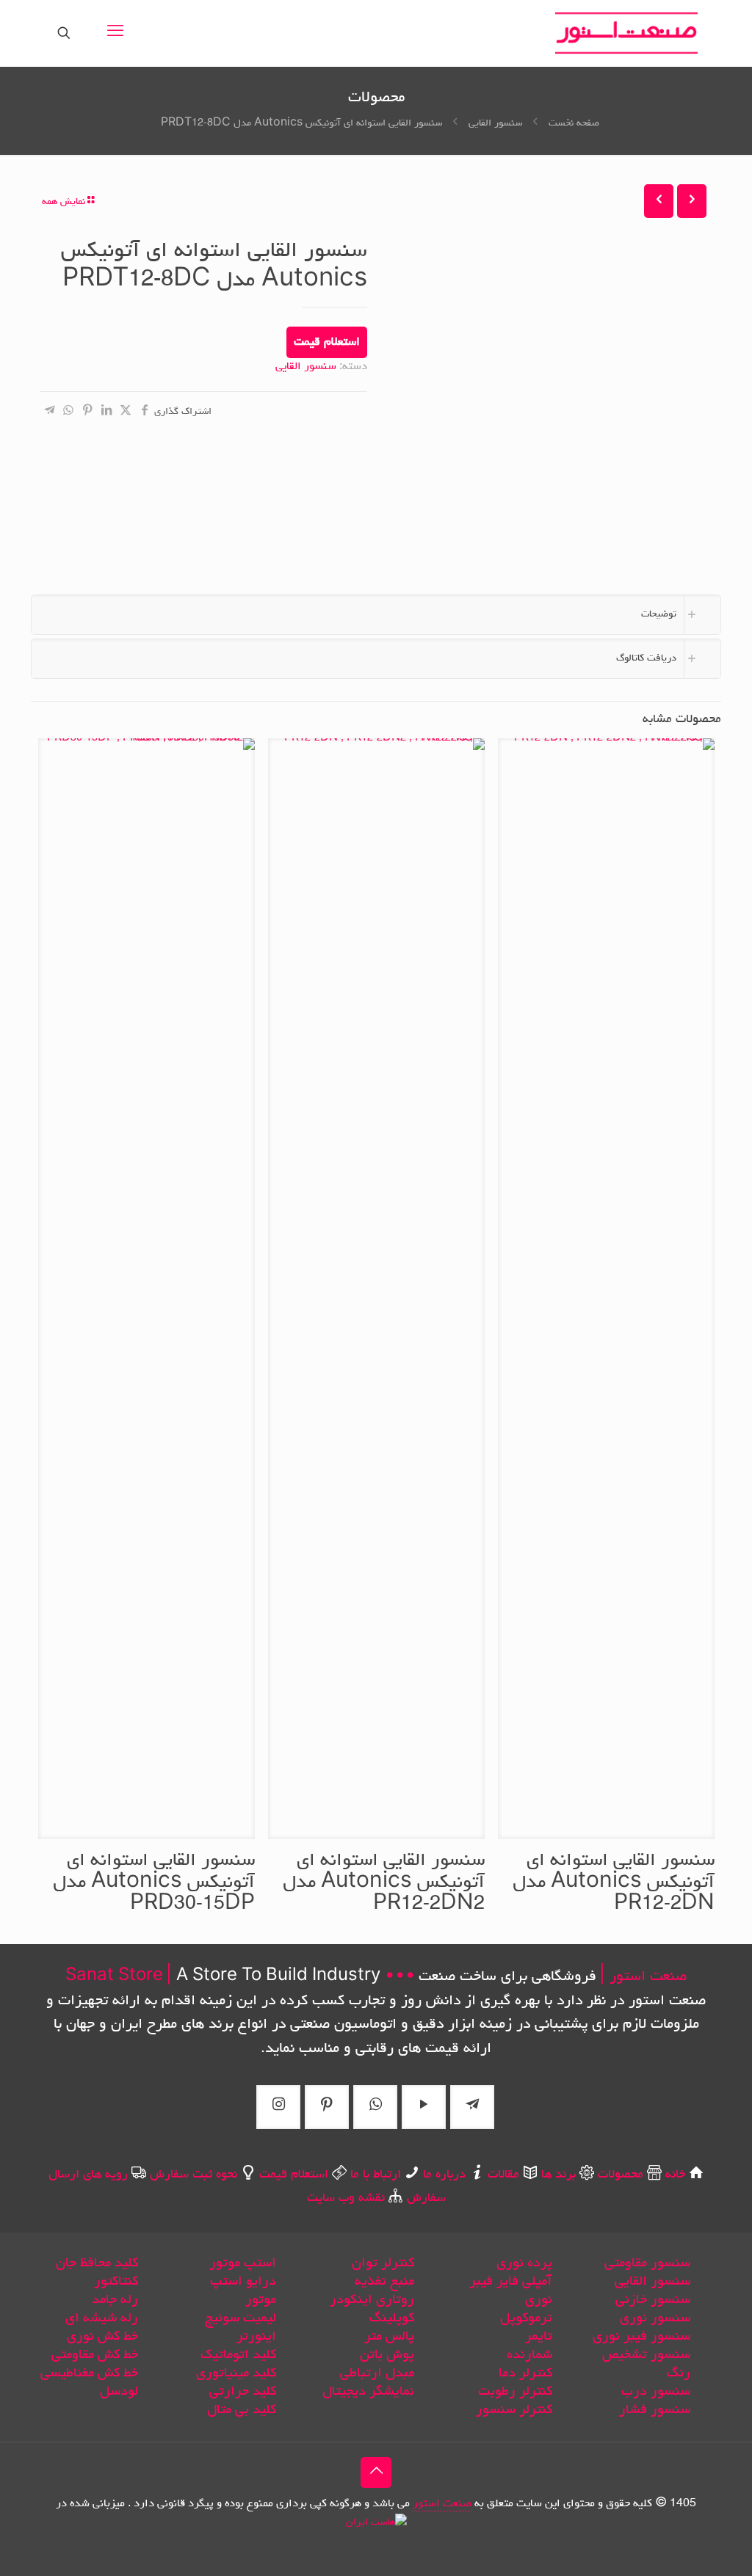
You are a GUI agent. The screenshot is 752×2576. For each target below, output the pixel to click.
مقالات (503, 2175)
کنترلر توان (383, 2263)
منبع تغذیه (384, 2282)
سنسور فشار (655, 2410)
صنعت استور (442, 2504)
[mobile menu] (115, 33)
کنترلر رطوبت (515, 2392)
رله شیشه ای (102, 2318)
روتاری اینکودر (372, 2300)
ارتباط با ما (376, 2175)
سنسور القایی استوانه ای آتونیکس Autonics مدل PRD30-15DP (154, 1883)
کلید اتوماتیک (238, 2355)
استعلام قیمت (327, 342)
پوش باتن (387, 2355)
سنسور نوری (655, 2318)
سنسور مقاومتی (647, 2263)
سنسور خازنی (653, 2300)
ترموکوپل (526, 2318)
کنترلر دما (525, 2373)
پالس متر (389, 2337)
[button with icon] (472, 2107)
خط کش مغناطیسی (89, 2373)
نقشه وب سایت (346, 2199)
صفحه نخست (574, 123)
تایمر (539, 2337)
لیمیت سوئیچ (241, 2318)
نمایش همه (64, 202)
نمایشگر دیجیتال (368, 2392)
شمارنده (529, 2355)
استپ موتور (243, 2263)
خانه (675, 2175)
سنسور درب (656, 2392)
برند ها (557, 2175)
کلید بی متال (242, 2410)
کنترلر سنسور (514, 2410)
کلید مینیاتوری (236, 2373)
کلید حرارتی (243, 2392)
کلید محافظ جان (97, 2263)
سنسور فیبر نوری (641, 2337)
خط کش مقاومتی (95, 2355)
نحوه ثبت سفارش (194, 2175)
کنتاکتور (116, 2282)
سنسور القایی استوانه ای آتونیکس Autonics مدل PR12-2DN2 (384, 1883)
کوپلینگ (392, 2318)
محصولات (621, 2175)
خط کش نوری (102, 2337)
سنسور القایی (495, 123)
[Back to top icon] (376, 2473)
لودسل (119, 2392)
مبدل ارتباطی (377, 2373)
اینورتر (256, 2337)
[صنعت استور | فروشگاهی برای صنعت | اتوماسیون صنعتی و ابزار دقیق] (626, 33)
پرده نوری (524, 2263)
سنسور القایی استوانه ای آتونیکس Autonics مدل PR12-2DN (614, 1883)
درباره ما (444, 2175)
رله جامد (115, 2300)
